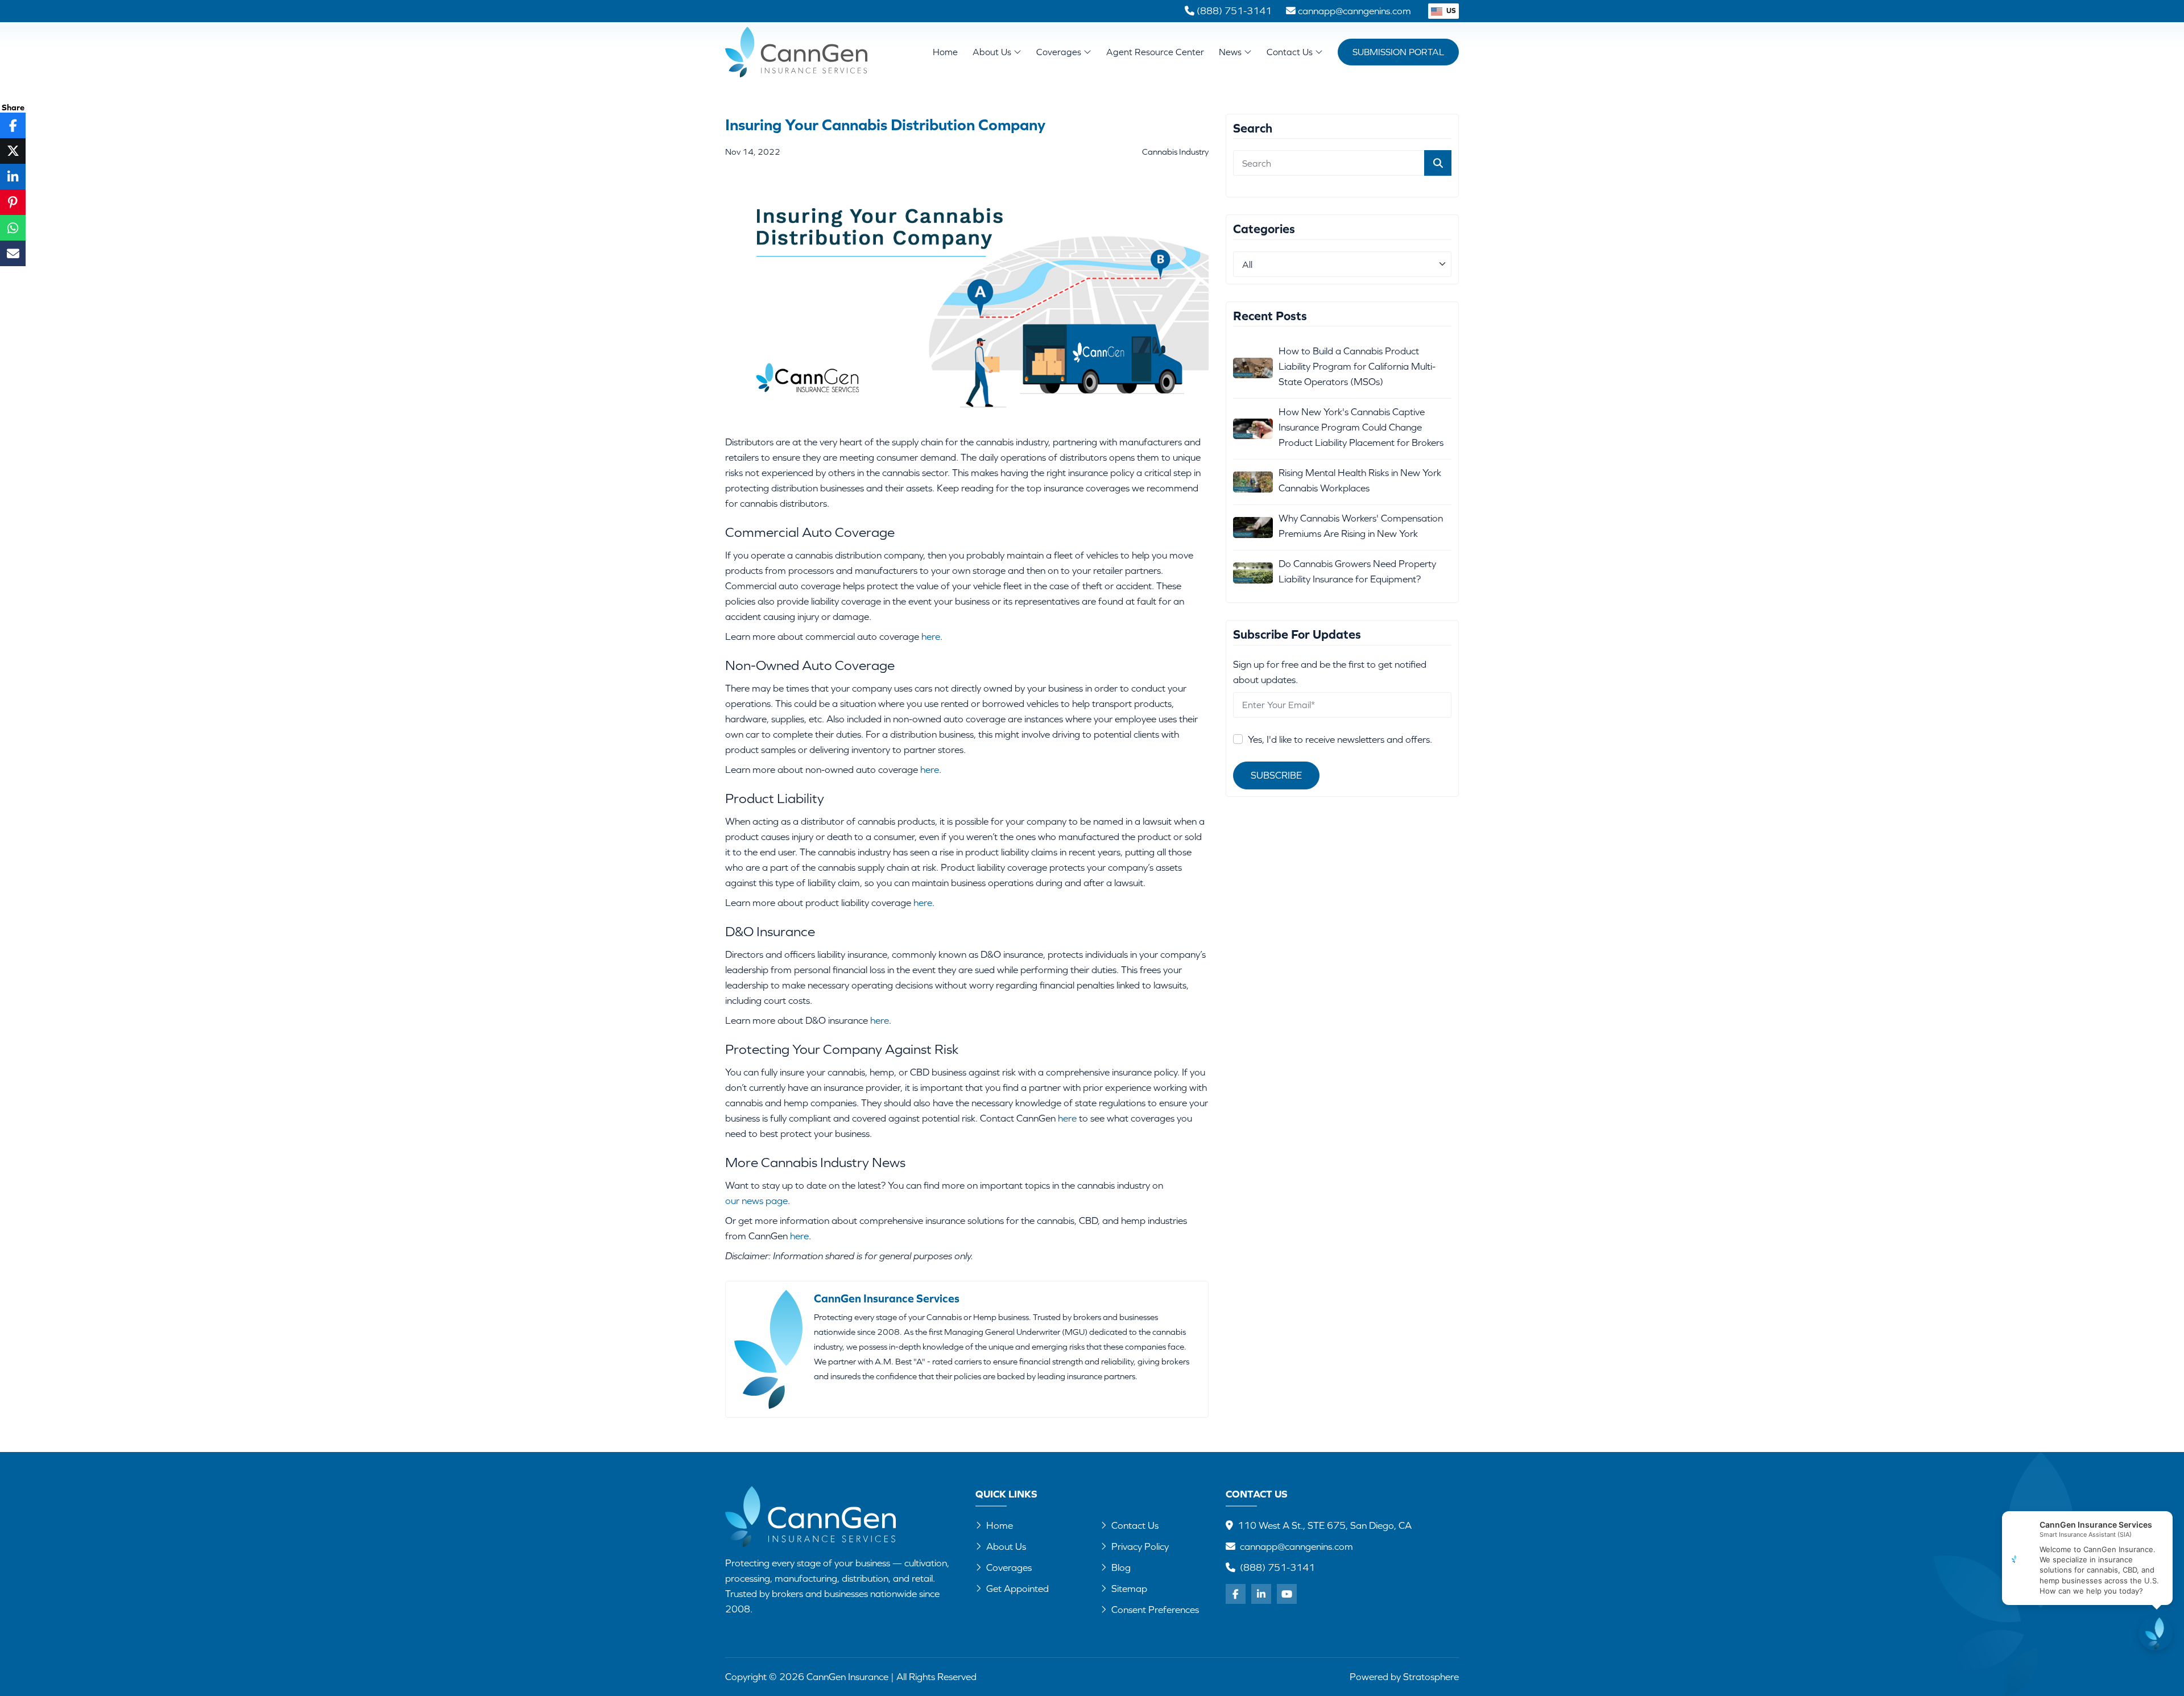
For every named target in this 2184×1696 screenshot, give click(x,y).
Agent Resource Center (1155, 52)
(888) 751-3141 (1277, 1567)
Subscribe (1276, 775)
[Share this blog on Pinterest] (13, 202)
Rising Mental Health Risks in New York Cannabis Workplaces (1360, 480)
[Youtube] (1287, 1594)
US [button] (1450, 11)
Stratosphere (1431, 1677)
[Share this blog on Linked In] (13, 177)
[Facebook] (1236, 1594)
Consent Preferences (1155, 1610)
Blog (1121, 1567)
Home (945, 52)
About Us (993, 52)
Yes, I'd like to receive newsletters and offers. (1340, 739)
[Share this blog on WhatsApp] (13, 228)
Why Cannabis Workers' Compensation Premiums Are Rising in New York (1361, 526)
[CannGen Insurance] (810, 1517)
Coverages (1060, 52)
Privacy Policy (1140, 1546)
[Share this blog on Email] (13, 253)
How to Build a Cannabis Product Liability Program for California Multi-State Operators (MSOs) (1357, 366)
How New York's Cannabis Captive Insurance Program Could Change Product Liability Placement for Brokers (1361, 427)
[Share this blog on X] (13, 151)
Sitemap (1129, 1589)
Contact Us (1291, 52)
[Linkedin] (1261, 1594)
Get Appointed (1017, 1589)
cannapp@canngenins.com (1296, 1546)
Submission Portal (1398, 52)
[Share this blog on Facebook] (13, 125)
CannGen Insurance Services (887, 1298)
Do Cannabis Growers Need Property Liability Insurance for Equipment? (1357, 571)
